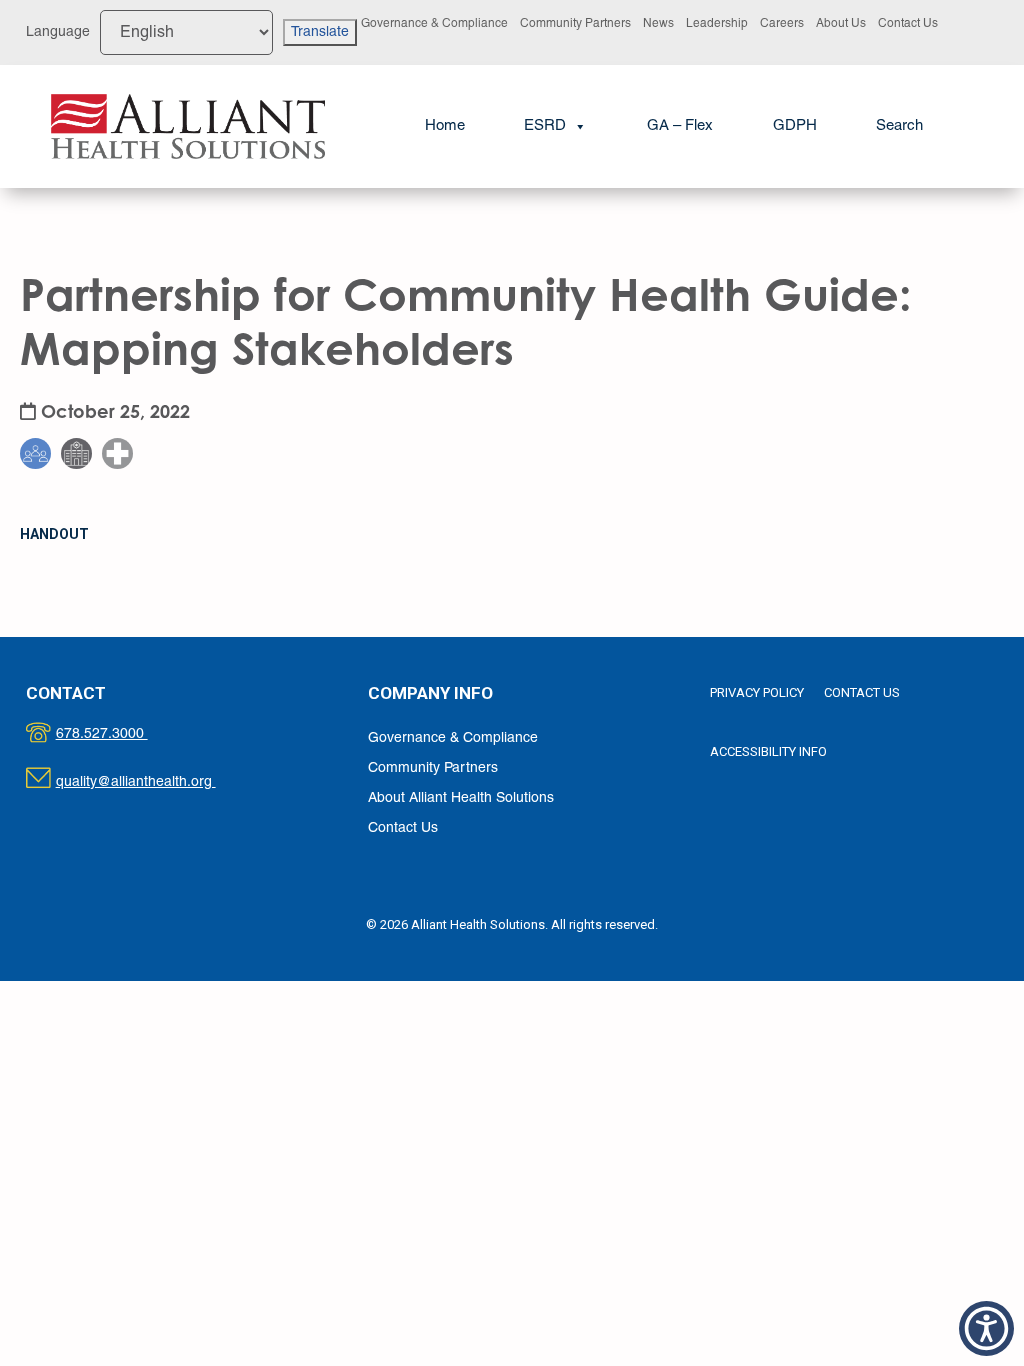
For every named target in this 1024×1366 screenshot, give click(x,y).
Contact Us (908, 23)
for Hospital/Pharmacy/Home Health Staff (130, 392)
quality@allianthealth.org (153, 782)
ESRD (545, 126)
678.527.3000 (122, 734)
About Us (841, 23)
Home (445, 126)
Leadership (717, 23)
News (658, 23)
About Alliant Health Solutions (461, 798)
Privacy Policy (757, 692)
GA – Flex (680, 126)
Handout (54, 534)
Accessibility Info (768, 751)
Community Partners (575, 23)
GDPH (795, 126)
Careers (782, 23)
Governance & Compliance (434, 23)
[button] (899, 126)
